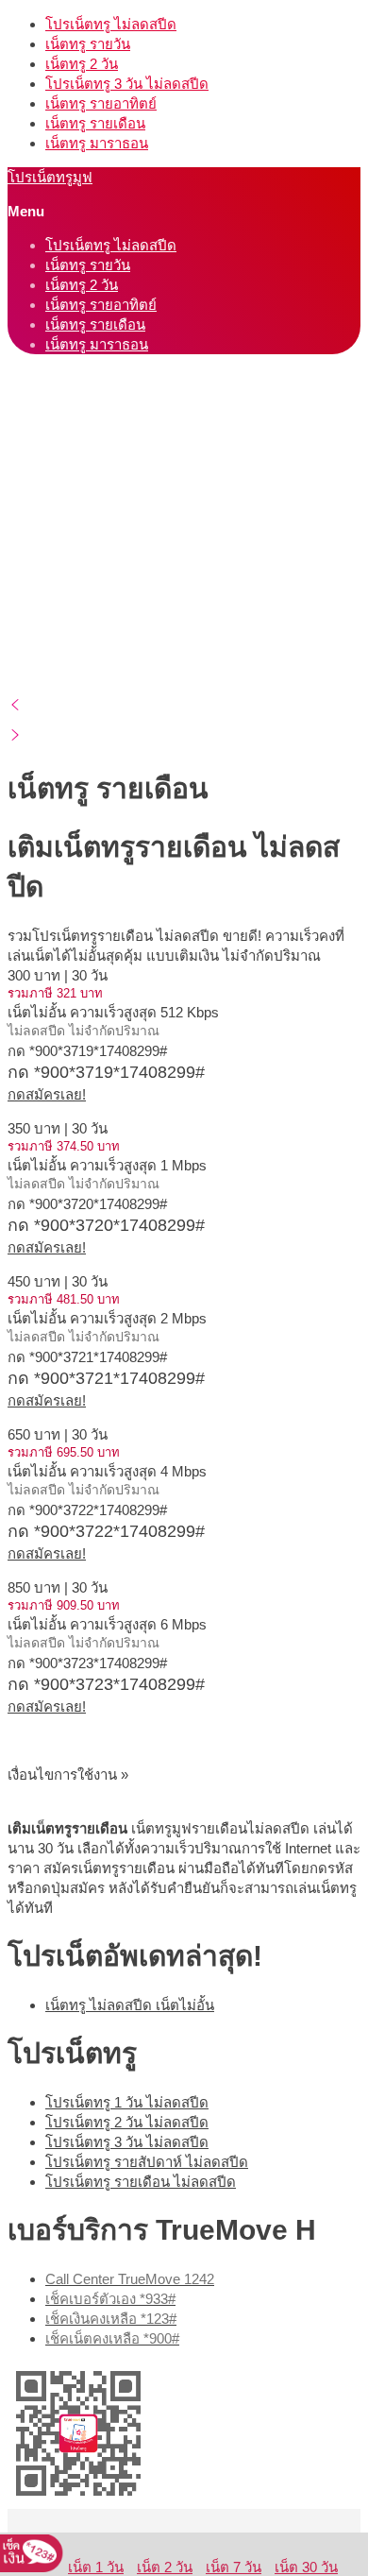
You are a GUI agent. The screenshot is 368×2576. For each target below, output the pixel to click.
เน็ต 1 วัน (96, 2567)
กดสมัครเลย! (47, 1094)
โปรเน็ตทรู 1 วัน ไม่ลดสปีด (127, 2102)
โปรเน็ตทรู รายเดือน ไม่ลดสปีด (141, 2182)
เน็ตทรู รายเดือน (95, 123)
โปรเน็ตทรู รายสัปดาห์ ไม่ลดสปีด (147, 2162)
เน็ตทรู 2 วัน (82, 64)
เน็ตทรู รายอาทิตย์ (101, 103)
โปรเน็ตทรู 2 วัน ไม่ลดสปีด (127, 2122)
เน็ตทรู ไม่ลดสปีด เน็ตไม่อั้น (130, 2005)
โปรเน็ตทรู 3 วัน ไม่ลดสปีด (127, 84)
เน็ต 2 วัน (165, 2567)
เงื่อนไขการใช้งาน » (68, 1774)
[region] (184, 649)
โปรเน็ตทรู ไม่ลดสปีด (111, 24)
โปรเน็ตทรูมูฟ (50, 177)
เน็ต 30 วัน (306, 2567)
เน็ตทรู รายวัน (88, 44)
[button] (184, 705)
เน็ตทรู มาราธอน (97, 143)
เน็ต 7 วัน (234, 2567)
